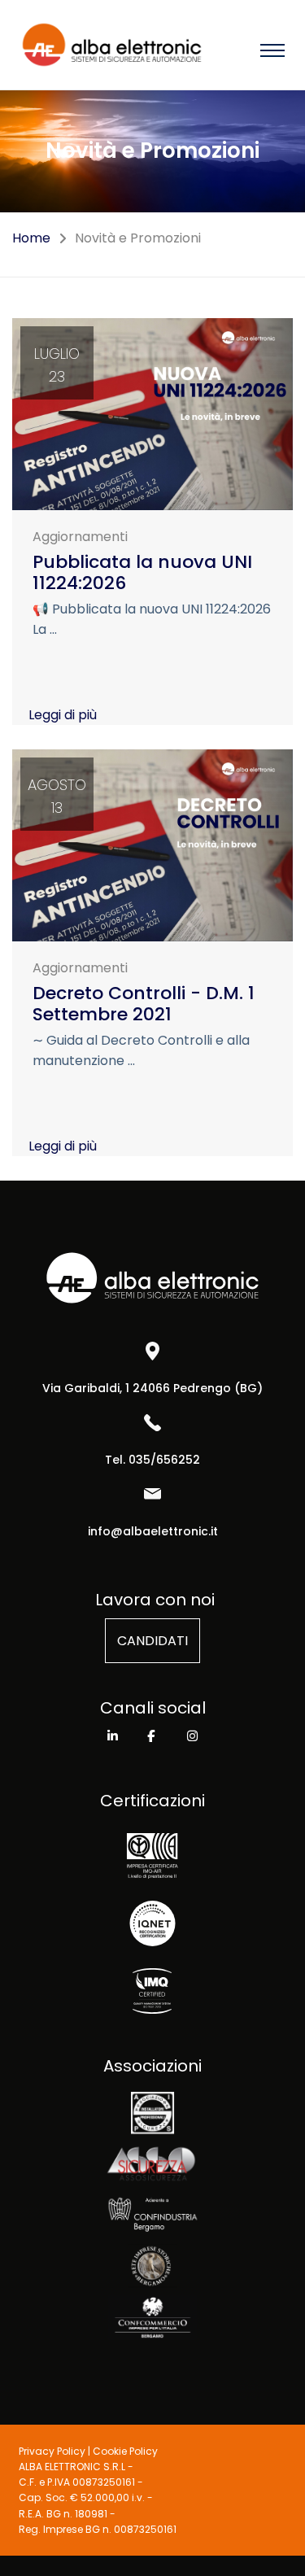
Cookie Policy (125, 2451)
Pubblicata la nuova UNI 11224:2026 (142, 572)
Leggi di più (63, 715)
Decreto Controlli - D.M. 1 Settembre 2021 (144, 1004)
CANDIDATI (152, 1641)
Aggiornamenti (80, 537)
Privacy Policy (52, 2451)
